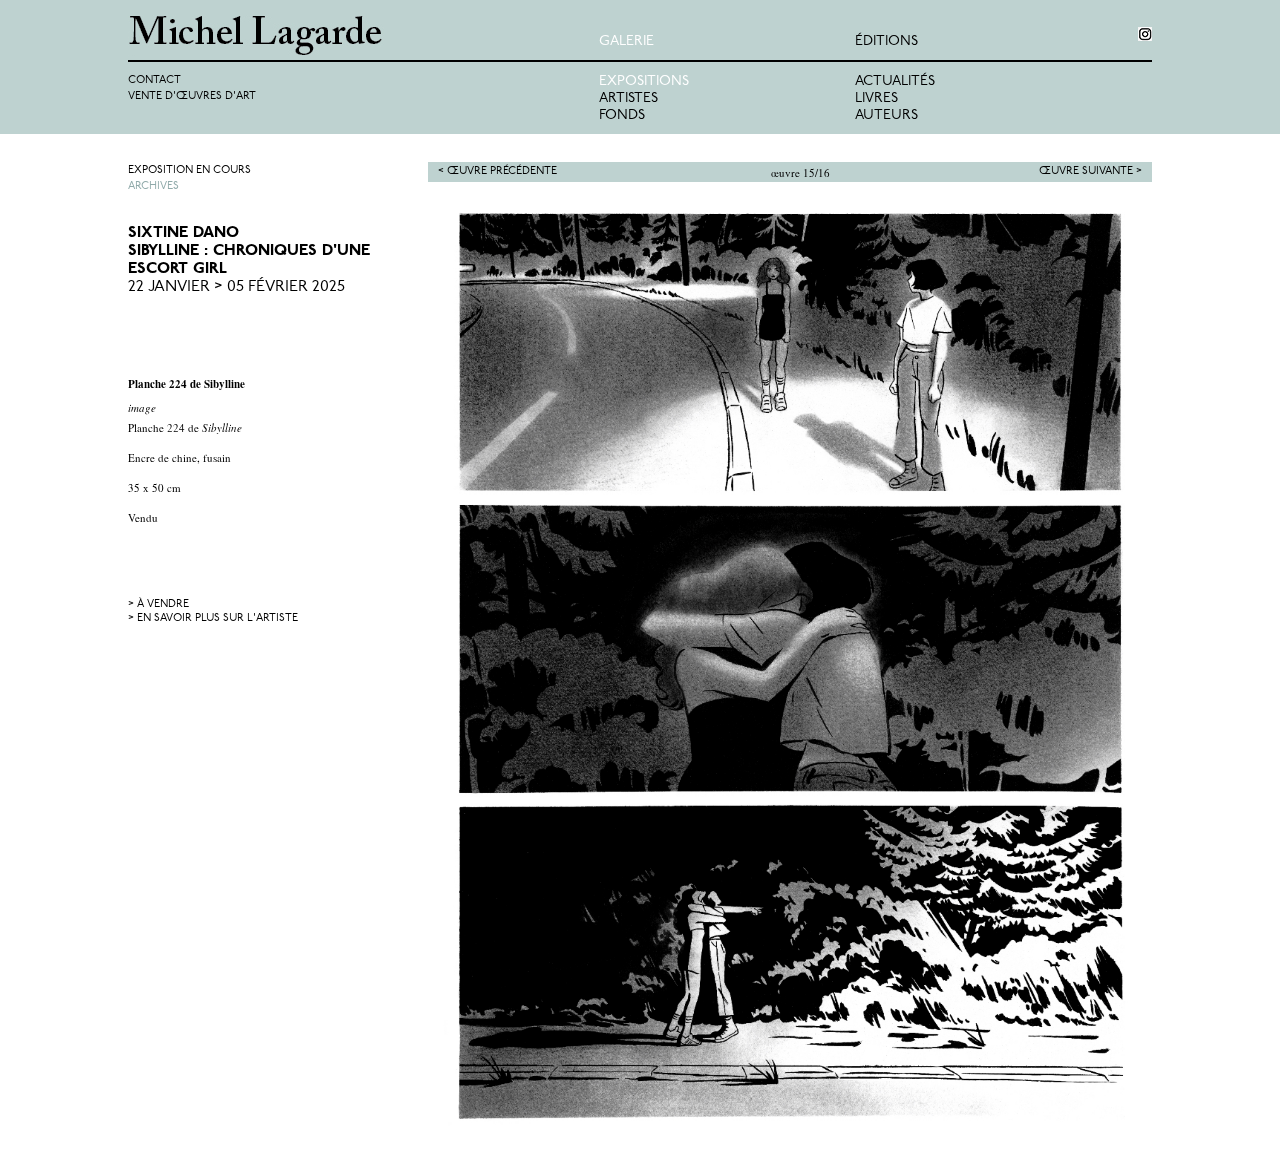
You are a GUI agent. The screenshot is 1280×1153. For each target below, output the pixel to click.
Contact (154, 80)
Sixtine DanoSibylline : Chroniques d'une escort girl (249, 251)
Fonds (622, 115)
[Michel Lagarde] (363, 35)
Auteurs (886, 115)
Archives (153, 186)
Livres (876, 98)
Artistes (628, 98)
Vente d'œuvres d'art (192, 96)
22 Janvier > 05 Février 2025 (236, 287)
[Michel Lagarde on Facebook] (1145, 34)
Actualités (895, 81)
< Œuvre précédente (497, 171)
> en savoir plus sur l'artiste (213, 618)
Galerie (626, 41)
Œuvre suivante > (1090, 171)
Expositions (644, 81)
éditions (886, 41)
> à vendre (158, 604)
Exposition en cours (189, 170)
